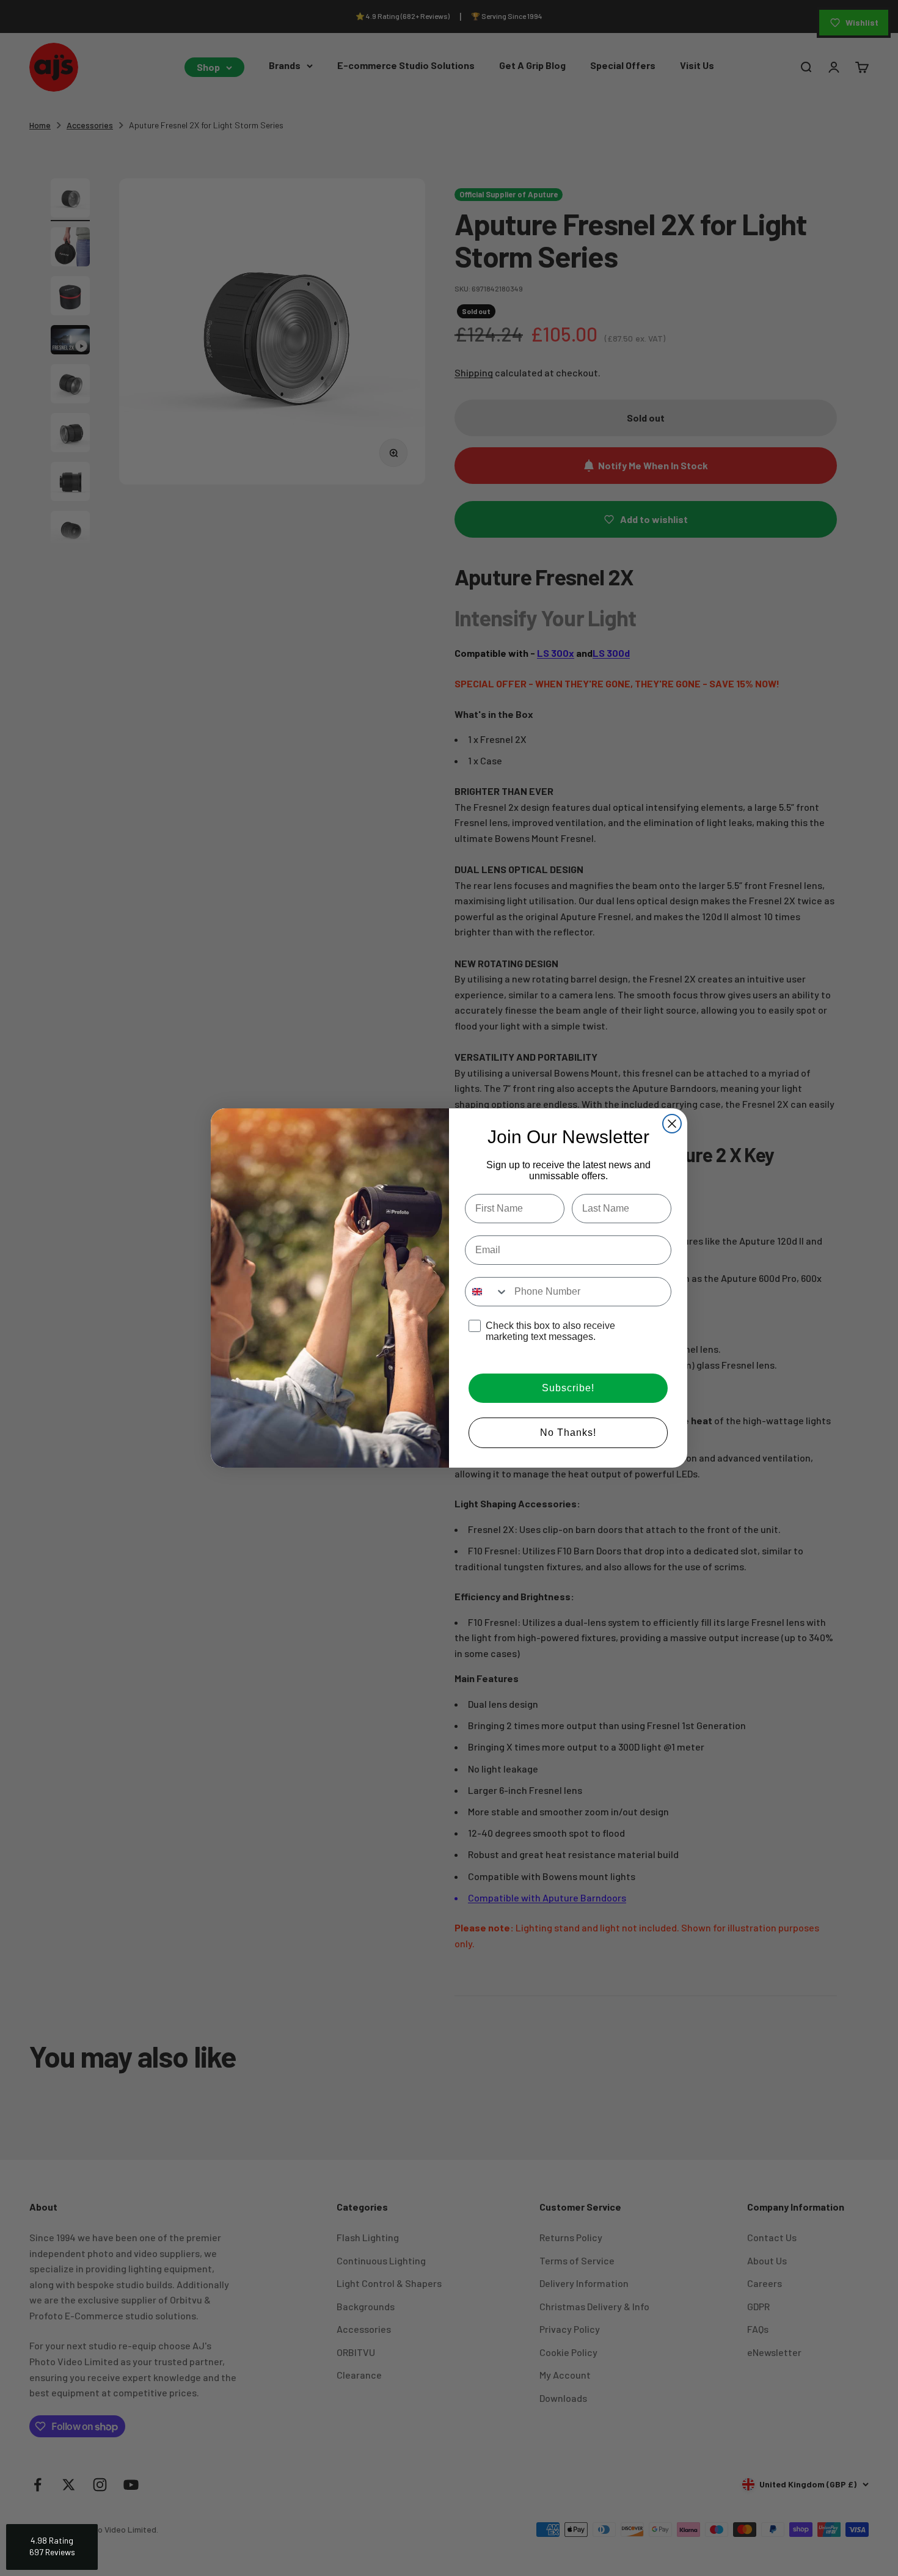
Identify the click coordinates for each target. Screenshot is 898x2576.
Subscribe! (568, 1388)
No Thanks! (568, 1433)
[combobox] (487, 1292)
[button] (52, 2547)
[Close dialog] (672, 1124)
